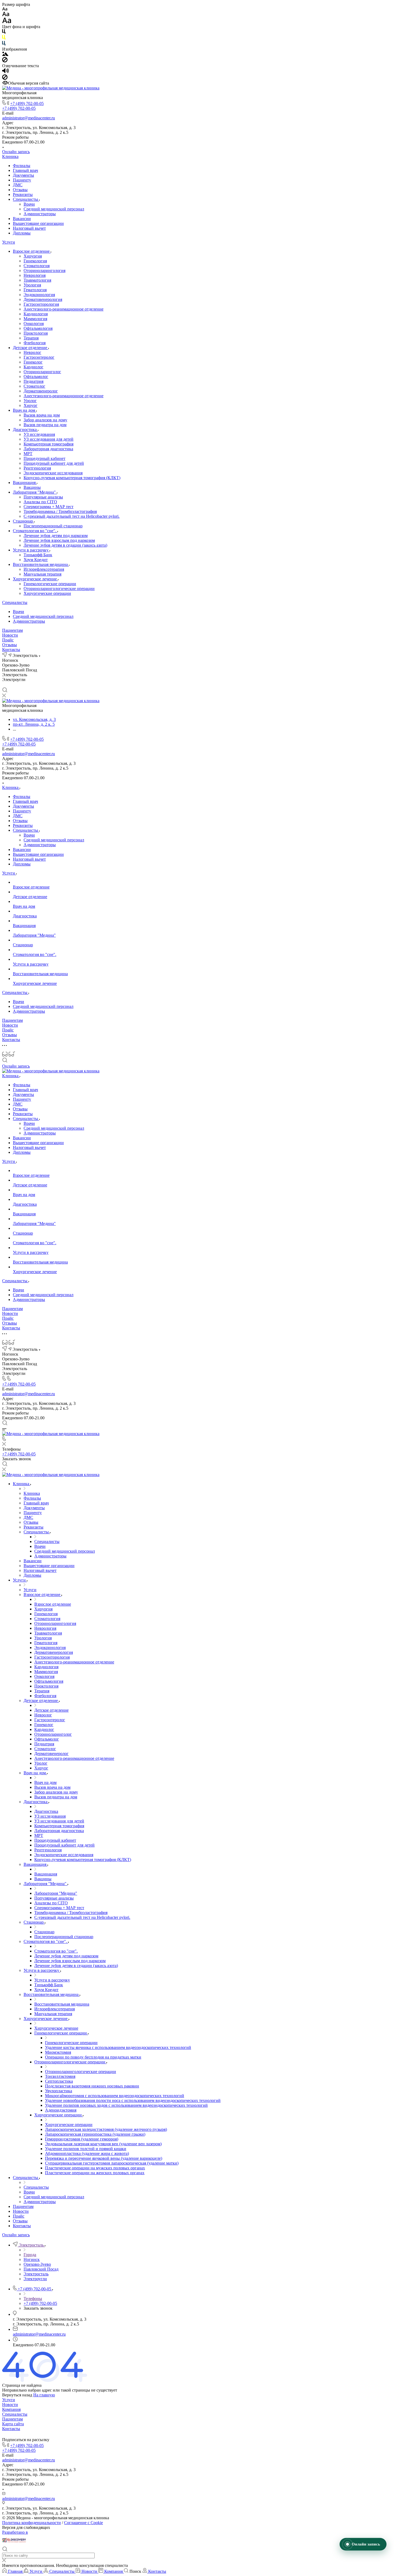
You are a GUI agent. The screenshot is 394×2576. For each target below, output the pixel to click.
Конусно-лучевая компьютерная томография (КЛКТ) (72, 478)
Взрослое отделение (32, 251)
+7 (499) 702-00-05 (27, 103)
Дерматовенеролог (41, 391)
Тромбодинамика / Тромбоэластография (60, 511)
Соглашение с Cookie (83, 2523)
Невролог (32, 352)
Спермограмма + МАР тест (49, 507)
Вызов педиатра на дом (45, 425)
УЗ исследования (39, 434)
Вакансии (22, 219)
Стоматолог (34, 386)
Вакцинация (25, 483)
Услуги (9, 242)
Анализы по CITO (40, 502)
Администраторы (40, 214)
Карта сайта (13, 2424)
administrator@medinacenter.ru (29, 118)
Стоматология (37, 266)
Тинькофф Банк (38, 555)
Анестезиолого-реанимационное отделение (64, 309)
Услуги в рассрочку (31, 550)
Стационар (23, 521)
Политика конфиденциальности (31, 2523)
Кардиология (36, 314)
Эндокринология (39, 295)
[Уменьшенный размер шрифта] (5, 9)
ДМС (18, 185)
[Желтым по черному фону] (4, 38)
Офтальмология (38, 328)
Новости (10, 635)
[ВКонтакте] (5, 685)
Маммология (35, 319)
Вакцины (32, 487)
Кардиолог (34, 367)
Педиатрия (34, 381)
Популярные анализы (43, 497)
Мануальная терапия (42, 574)
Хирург (31, 405)
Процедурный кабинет (44, 458)
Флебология (35, 343)
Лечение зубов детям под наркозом (56, 536)
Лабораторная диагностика (48, 449)
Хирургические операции (47, 593)
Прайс (8, 640)
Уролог (30, 401)
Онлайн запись (16, 152)
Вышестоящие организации (38, 223)
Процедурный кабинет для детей (54, 463)
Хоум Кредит (36, 560)
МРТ (28, 454)
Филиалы (22, 166)
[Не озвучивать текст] (5, 78)
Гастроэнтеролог (39, 357)
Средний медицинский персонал (54, 209)
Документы (23, 175)
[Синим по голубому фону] (4, 44)
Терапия (31, 338)
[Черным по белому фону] (4, 33)
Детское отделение (31, 348)
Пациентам (12, 630)
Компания (11, 2409)
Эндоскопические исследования (53, 473)
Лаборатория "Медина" (35, 492)
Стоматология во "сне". (35, 531)
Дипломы (22, 233)
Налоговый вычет (29, 228)
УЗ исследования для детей (49, 439)
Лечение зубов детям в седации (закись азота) (65, 545)
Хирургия (33, 256)
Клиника (10, 156)
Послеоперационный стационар (53, 526)
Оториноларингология (44, 271)
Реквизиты (23, 194)
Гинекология (35, 261)
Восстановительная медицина (41, 564)
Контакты (11, 650)
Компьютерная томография (49, 444)
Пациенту (22, 180)
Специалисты (26, 199)
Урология (32, 285)
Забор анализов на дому (45, 420)
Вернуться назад (17, 2395)
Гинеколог (33, 362)
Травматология (37, 280)
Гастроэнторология (41, 304)
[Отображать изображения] (5, 54)
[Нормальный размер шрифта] (6, 15)
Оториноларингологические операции (59, 589)
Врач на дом (25, 410)
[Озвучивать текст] (5, 72)
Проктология (36, 333)
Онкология (34, 324)
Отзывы (20, 190)
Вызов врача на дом (42, 415)
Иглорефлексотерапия (44, 569)
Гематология (35, 290)
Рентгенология (37, 468)
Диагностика (25, 430)
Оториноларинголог (42, 372)
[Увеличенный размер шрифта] (7, 22)
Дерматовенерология (43, 299)
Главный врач (25, 170)
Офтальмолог (36, 377)
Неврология (35, 275)
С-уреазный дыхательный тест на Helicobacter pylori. (72, 516)
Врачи (29, 204)
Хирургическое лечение (35, 579)
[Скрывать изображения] (5, 61)
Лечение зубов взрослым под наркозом (59, 540)
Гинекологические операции (50, 584)
